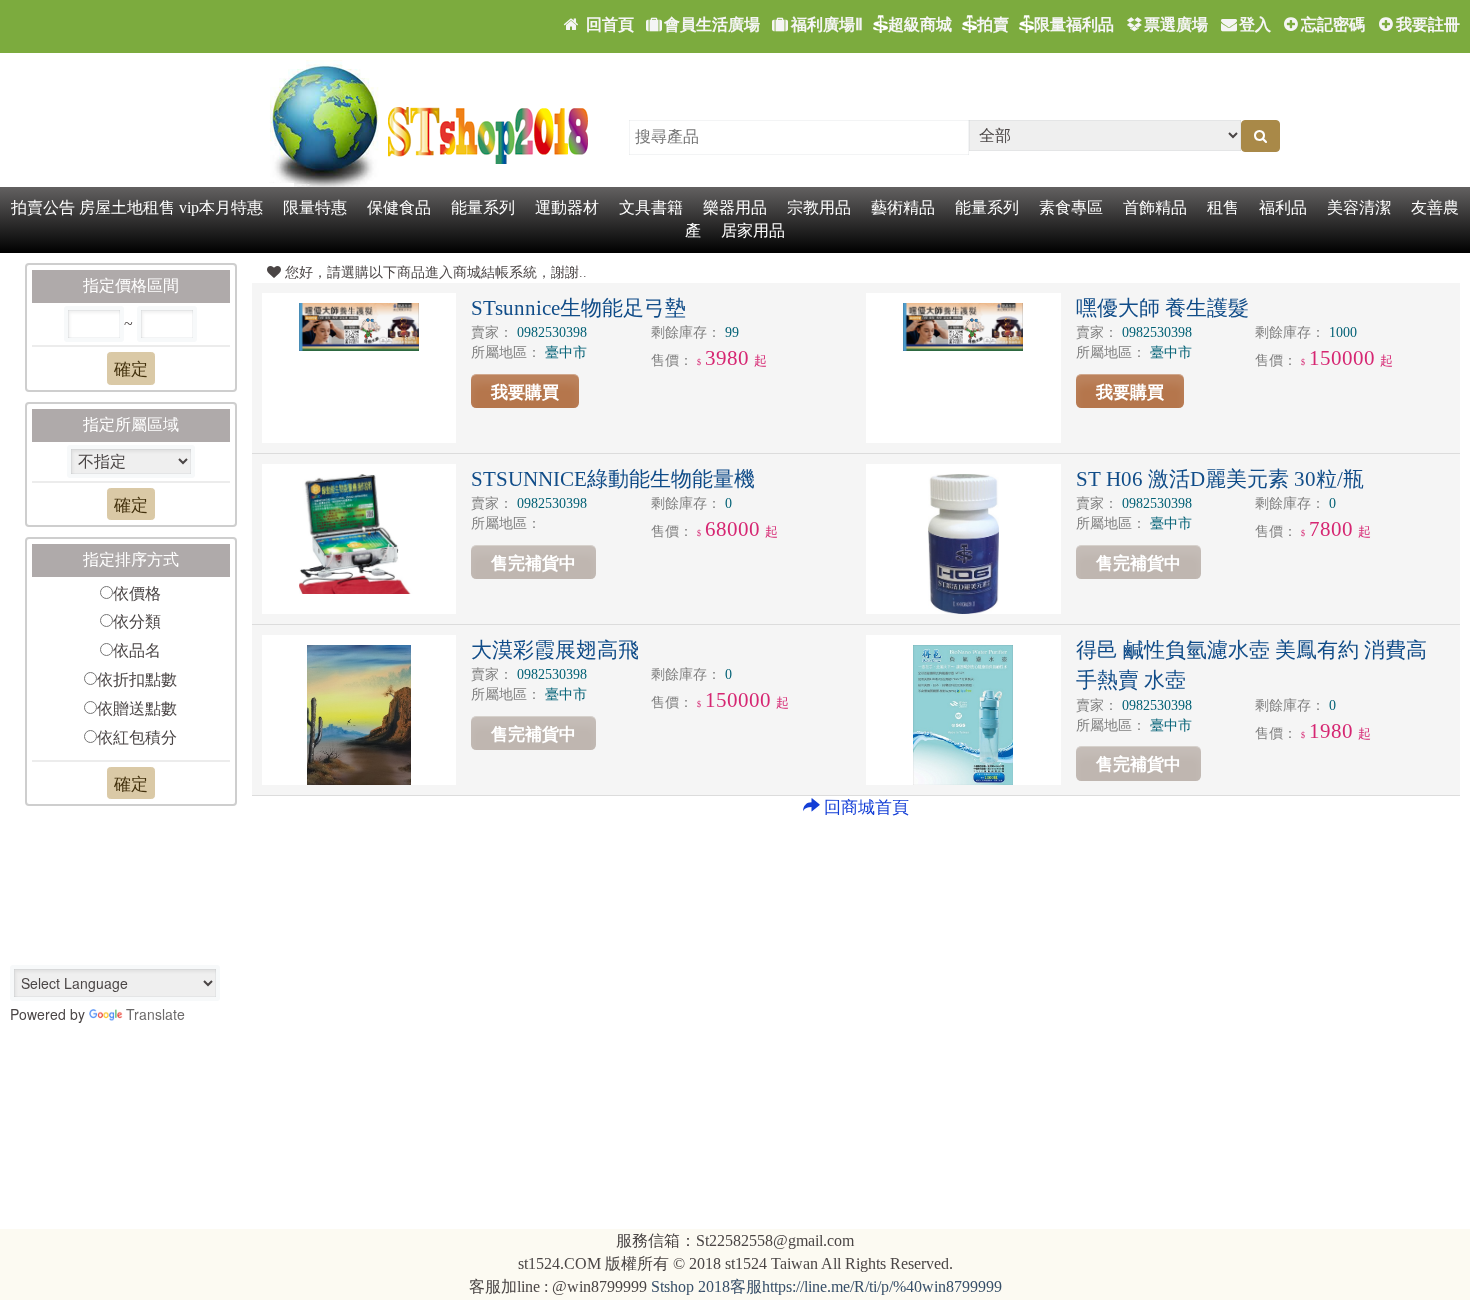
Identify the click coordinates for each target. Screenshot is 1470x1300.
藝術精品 (903, 207)
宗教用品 (819, 207)
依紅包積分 (137, 737)
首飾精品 (1155, 207)
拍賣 (993, 24)
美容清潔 (1359, 207)
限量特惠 (315, 207)
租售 (1223, 207)
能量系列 (483, 207)
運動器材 (567, 207)
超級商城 (920, 24)
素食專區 (1071, 207)
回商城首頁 (866, 807)
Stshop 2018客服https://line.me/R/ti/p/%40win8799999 (826, 1286)
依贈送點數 (137, 708)
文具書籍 (651, 207)
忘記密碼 (1333, 24)
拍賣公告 (43, 207)
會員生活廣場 (712, 24)
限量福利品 (1074, 24)
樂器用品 (735, 207)
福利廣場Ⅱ (827, 24)
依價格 (137, 593)
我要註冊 (1428, 24)
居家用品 (753, 230)
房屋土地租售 (127, 207)
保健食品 (399, 207)
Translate (155, 1014)
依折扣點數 (137, 679)
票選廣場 (1176, 24)
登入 (1255, 24)
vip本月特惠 (221, 207)
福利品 (1283, 207)
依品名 (137, 650)
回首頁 (608, 24)
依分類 (137, 621)
